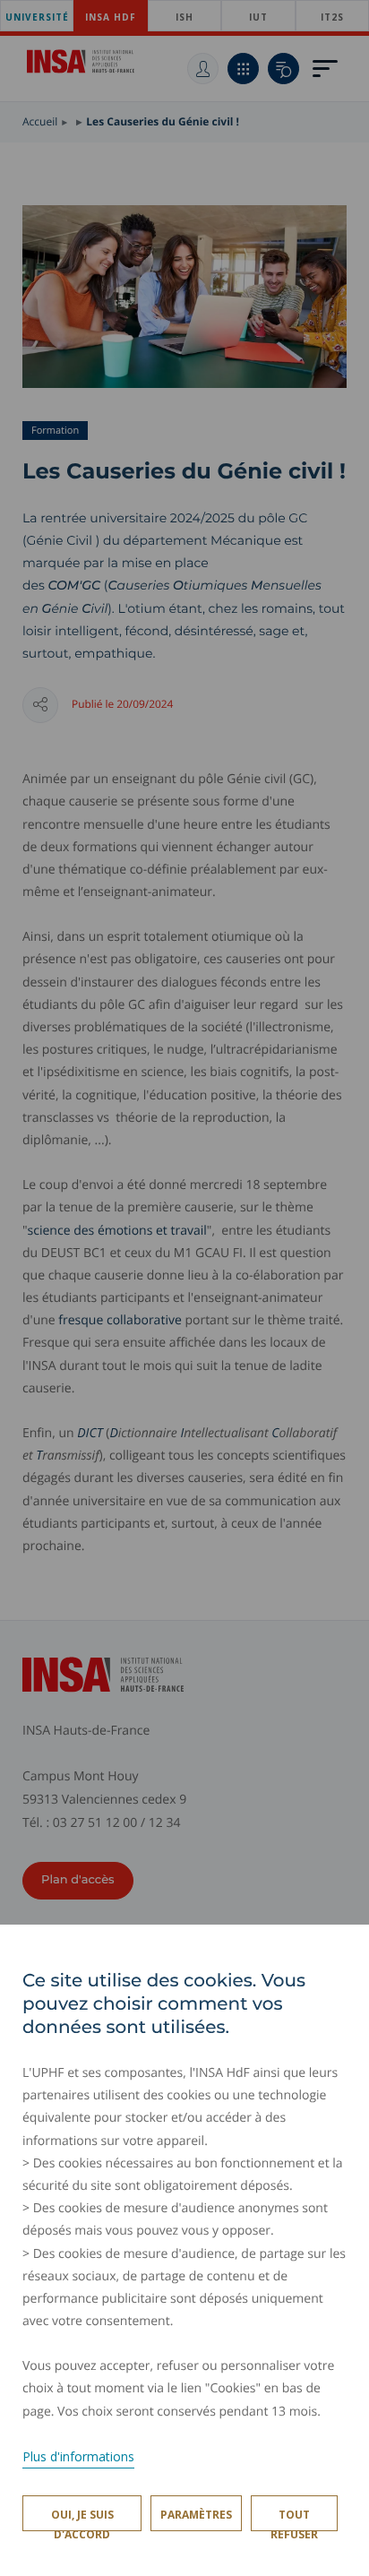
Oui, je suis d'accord (82, 2519)
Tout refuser (294, 2519)
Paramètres (196, 2515)
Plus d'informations (78, 2456)
